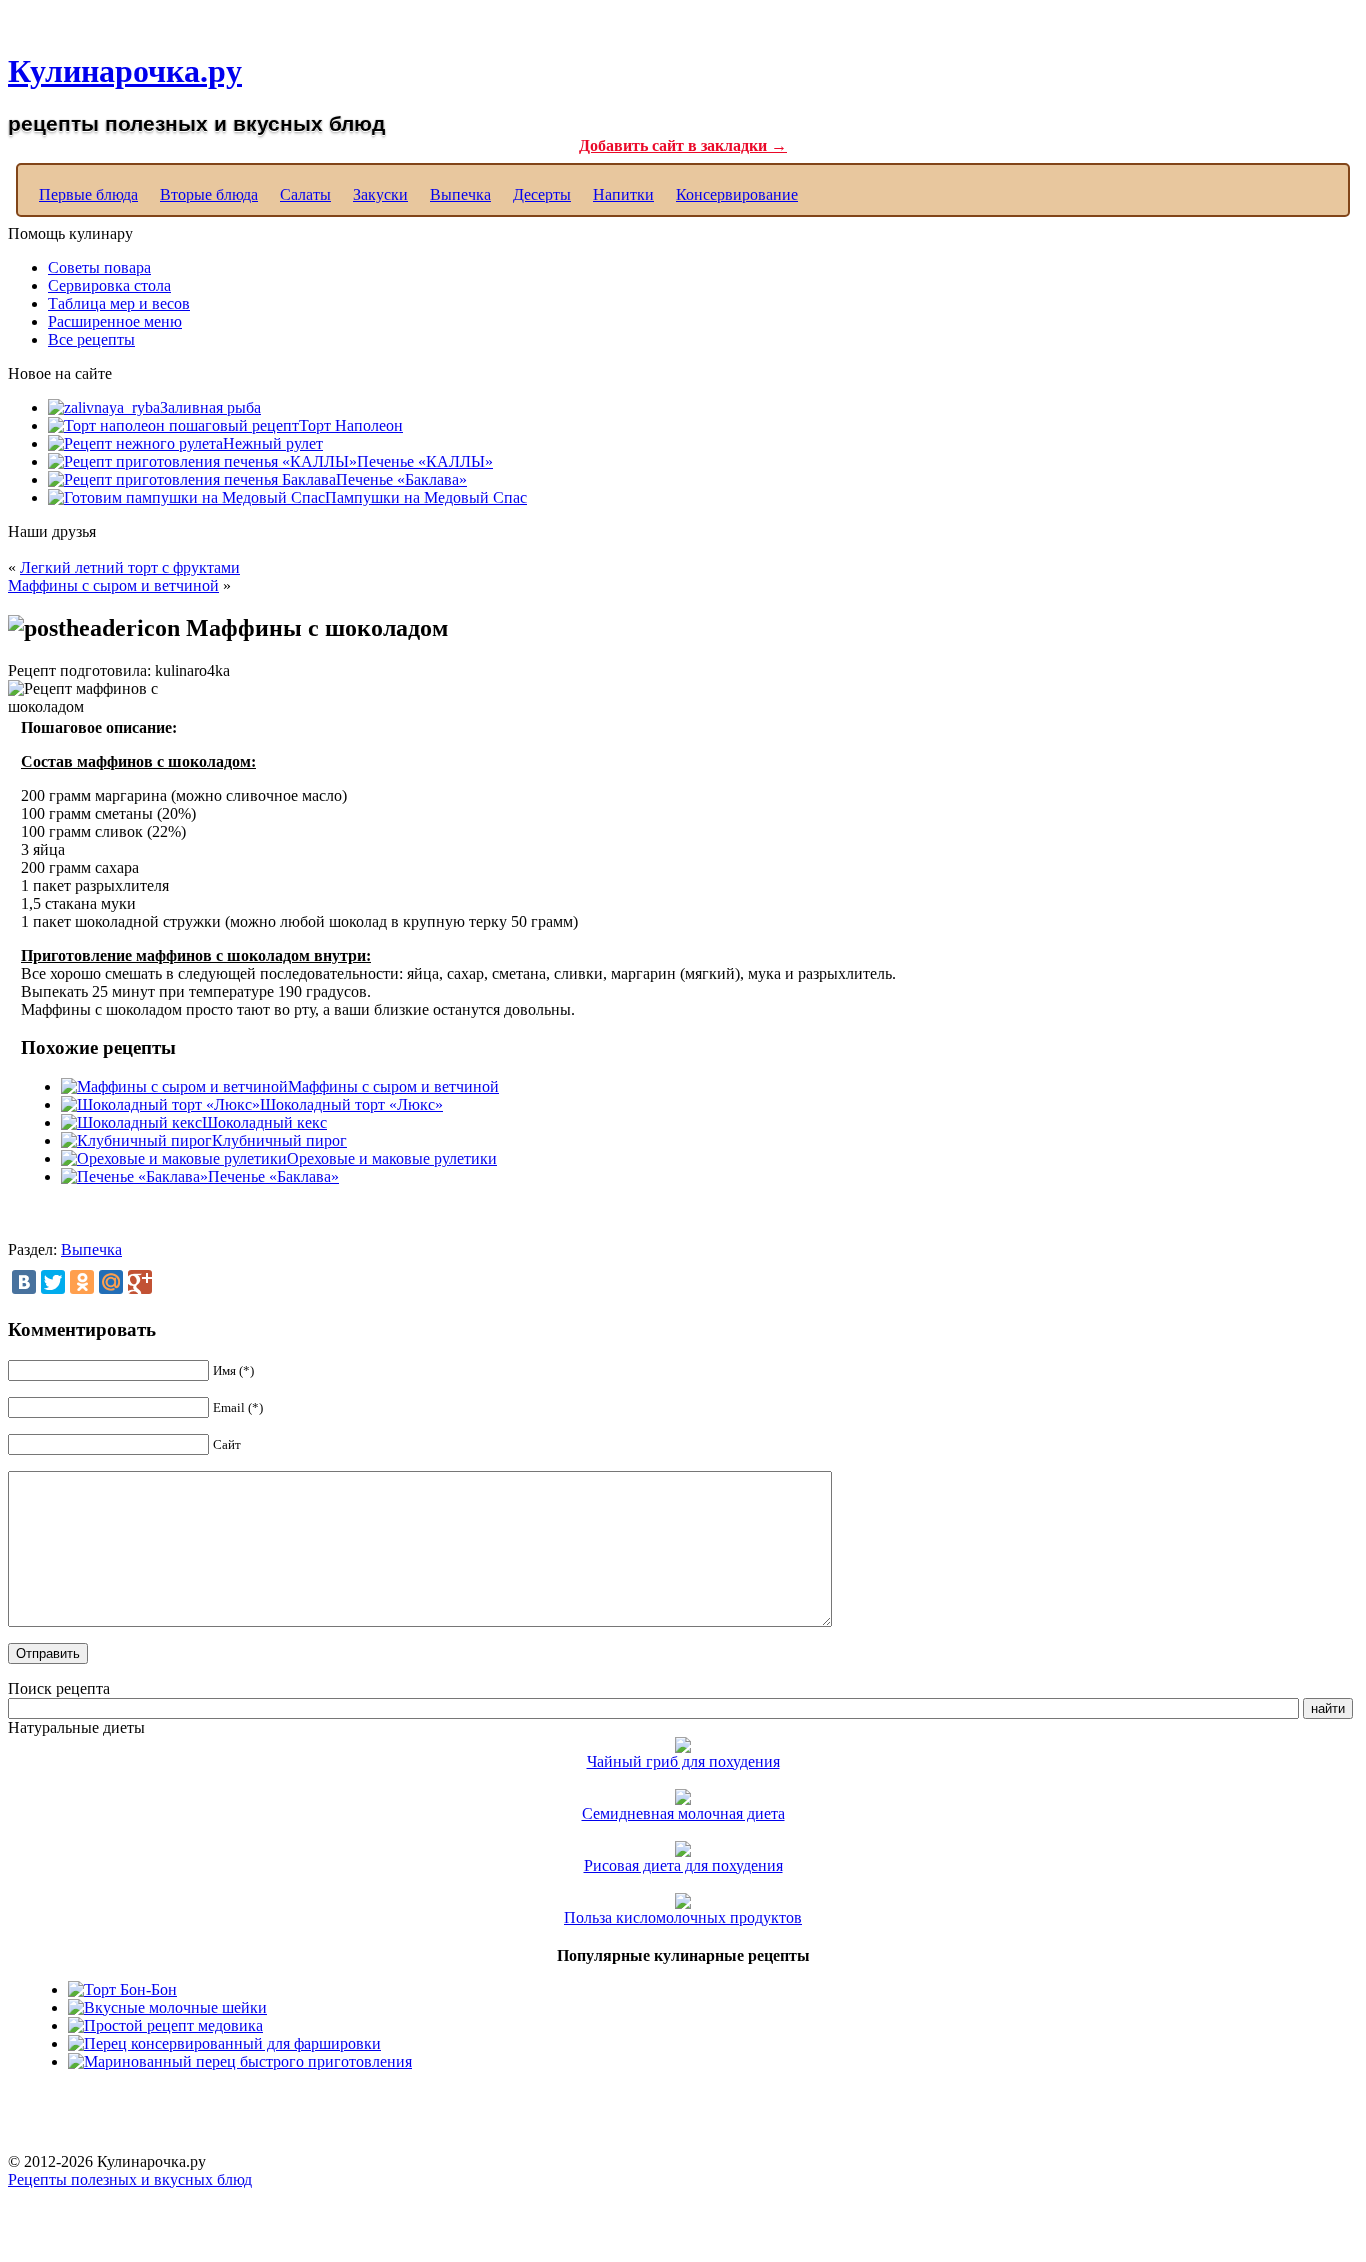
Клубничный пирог (279, 1140)
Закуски (380, 194)
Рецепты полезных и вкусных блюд (130, 2179)
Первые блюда (88, 194)
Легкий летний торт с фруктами (130, 567)
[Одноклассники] (82, 1282)
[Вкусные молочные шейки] (167, 2007)
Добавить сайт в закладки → (683, 145)
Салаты (305, 194)
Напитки (623, 194)
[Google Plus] (140, 1282)
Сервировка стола (109, 285)
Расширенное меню (115, 321)
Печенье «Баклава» (273, 1176)
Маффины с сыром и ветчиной (113, 585)
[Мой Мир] (111, 1282)
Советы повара (99, 267)
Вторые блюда (209, 194)
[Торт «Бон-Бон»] (122, 1989)
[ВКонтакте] (24, 1282)
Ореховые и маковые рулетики (392, 1158)
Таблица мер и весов (119, 303)
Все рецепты (91, 339)
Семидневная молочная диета (683, 1813)
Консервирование (737, 194)
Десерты (542, 194)
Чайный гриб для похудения (683, 1761)
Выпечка (460, 194)
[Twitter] (53, 1282)
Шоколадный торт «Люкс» (351, 1104)
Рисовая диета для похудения (683, 1865)
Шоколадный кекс (264, 1122)
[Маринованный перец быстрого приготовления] (240, 2061)
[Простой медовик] (165, 2025)
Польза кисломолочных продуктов (683, 1917)
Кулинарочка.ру (125, 71)
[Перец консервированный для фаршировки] (224, 2043)
